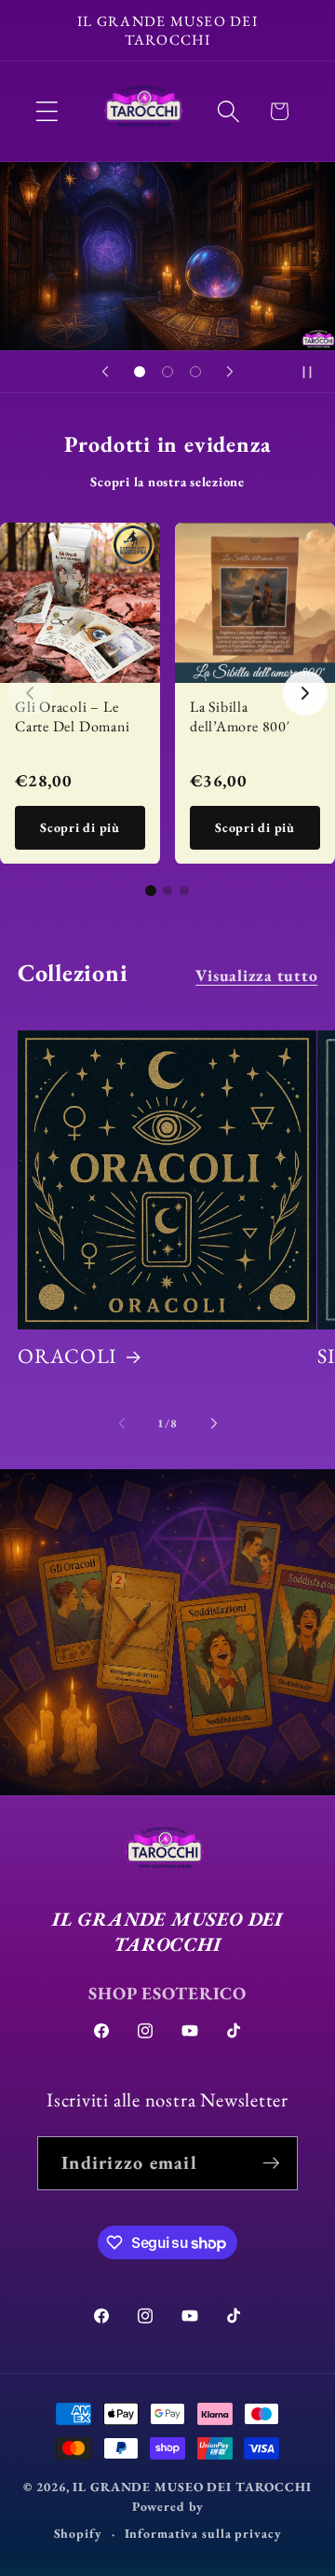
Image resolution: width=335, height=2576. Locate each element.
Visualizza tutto (256, 975)
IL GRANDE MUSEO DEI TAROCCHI (192, 2487)
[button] (47, 111)
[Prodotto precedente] (30, 693)
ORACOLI (67, 1356)
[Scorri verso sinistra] (122, 1424)
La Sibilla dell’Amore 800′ (240, 716)
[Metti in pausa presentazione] (315, 372)
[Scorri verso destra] (214, 1424)
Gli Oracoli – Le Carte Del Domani (72, 716)
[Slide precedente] (105, 372)
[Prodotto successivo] (305, 693)
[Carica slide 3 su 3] (195, 372)
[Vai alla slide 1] (151, 891)
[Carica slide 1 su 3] (140, 372)
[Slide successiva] (230, 372)
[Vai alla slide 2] (167, 891)
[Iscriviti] (271, 2163)
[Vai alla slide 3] (184, 891)
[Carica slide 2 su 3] (167, 372)
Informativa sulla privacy (203, 2533)
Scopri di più (80, 827)
